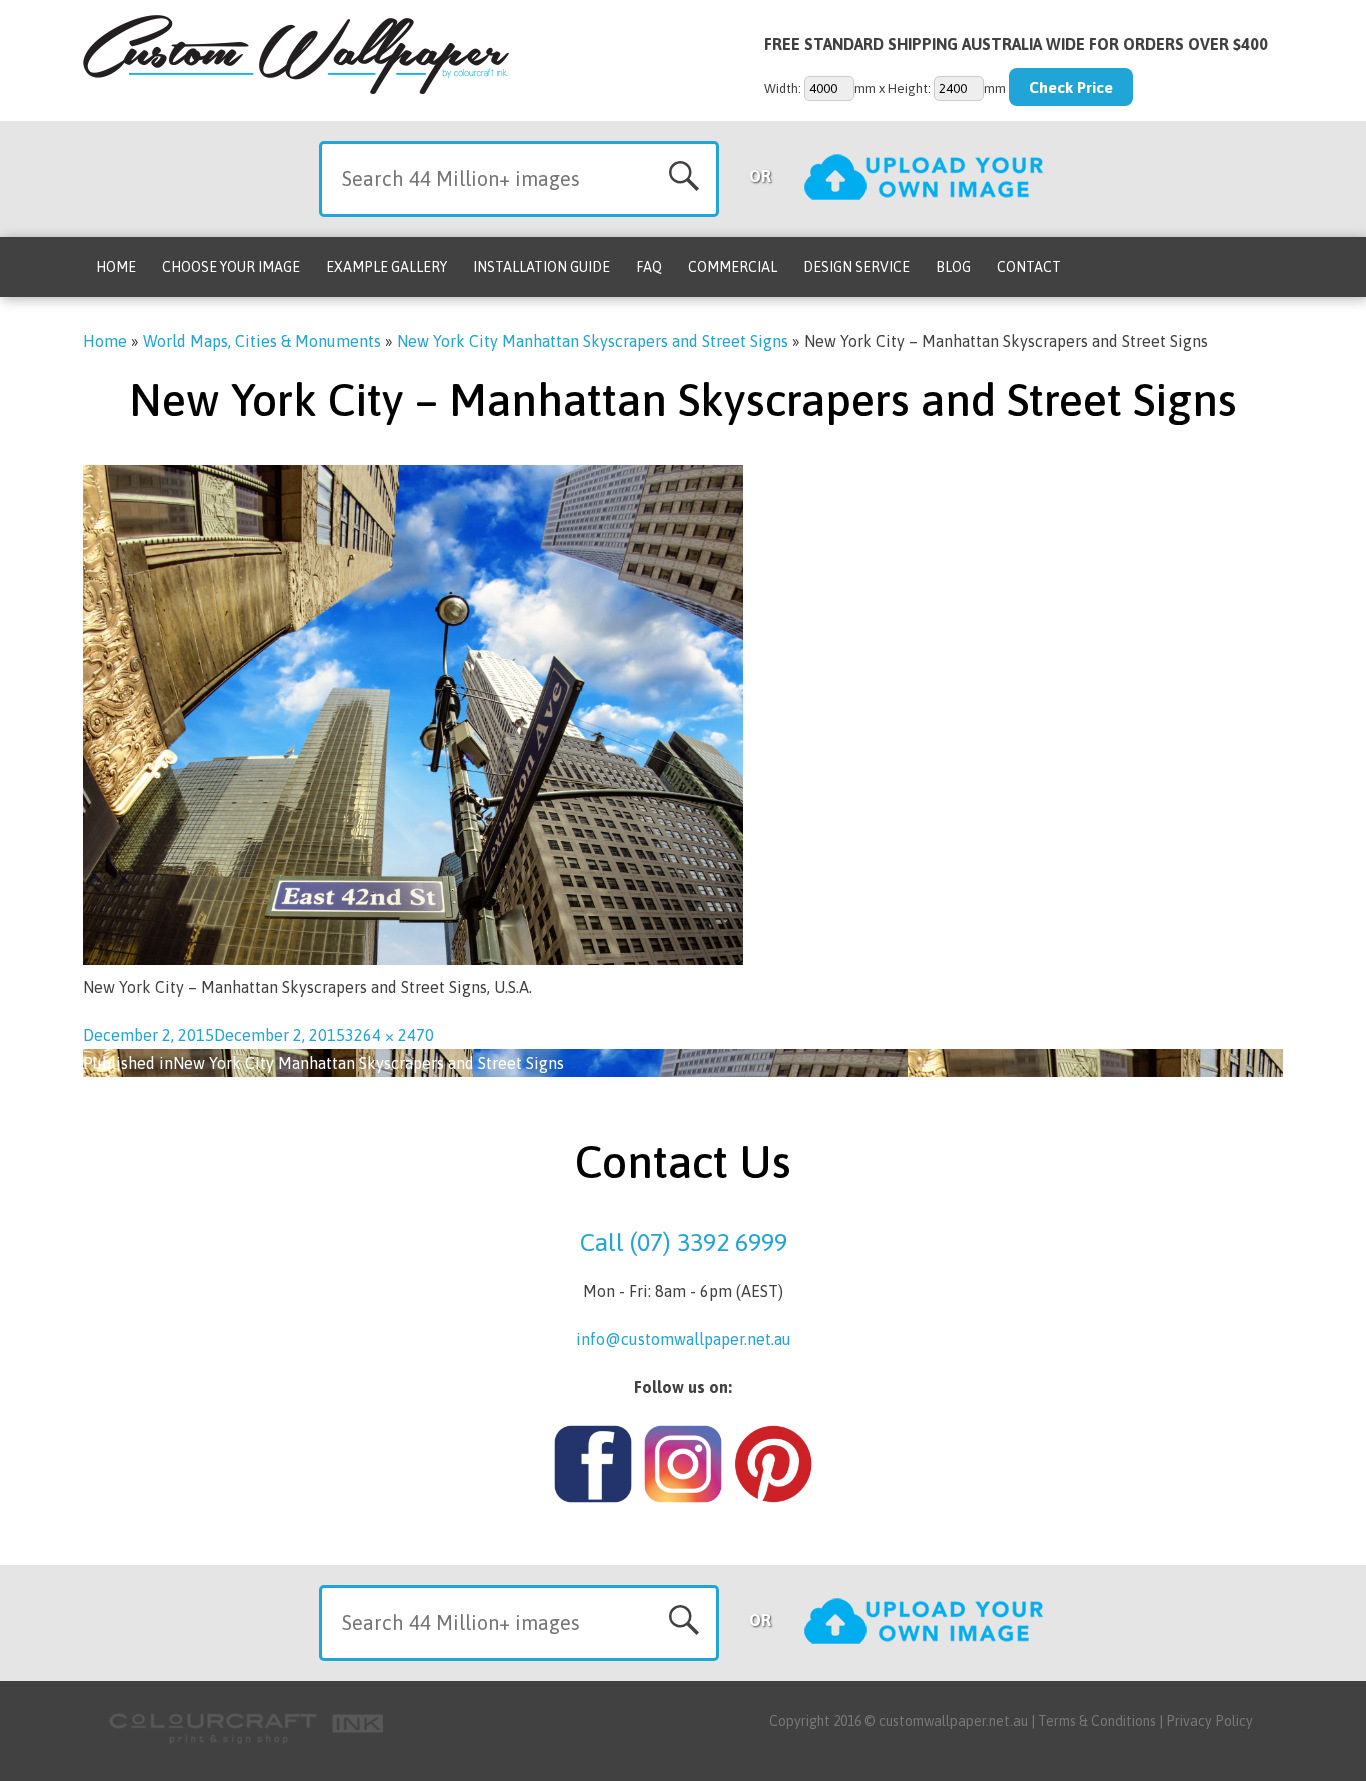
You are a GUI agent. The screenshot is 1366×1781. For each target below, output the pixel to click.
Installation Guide (541, 267)
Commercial (732, 267)
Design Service (856, 267)
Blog (953, 267)
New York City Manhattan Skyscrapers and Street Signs (592, 341)
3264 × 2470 (389, 1035)
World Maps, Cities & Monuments (262, 341)
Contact (1029, 267)
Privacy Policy (1209, 1721)
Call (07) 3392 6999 (683, 1242)
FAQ (649, 267)
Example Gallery (386, 267)
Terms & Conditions (1097, 1721)
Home (116, 267)
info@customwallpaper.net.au (683, 1339)
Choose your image (231, 267)
